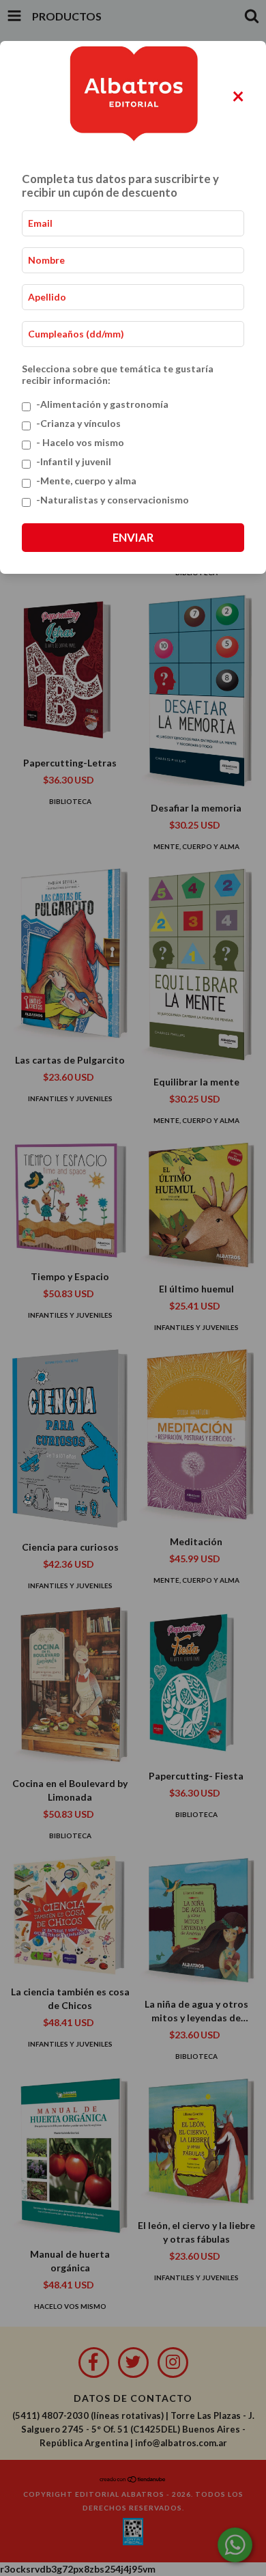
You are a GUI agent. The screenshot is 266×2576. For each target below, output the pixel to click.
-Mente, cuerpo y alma (86, 481)
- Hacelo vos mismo (80, 442)
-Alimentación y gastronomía (102, 404)
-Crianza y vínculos (78, 423)
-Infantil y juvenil (74, 461)
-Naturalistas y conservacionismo (113, 500)
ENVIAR (133, 537)
